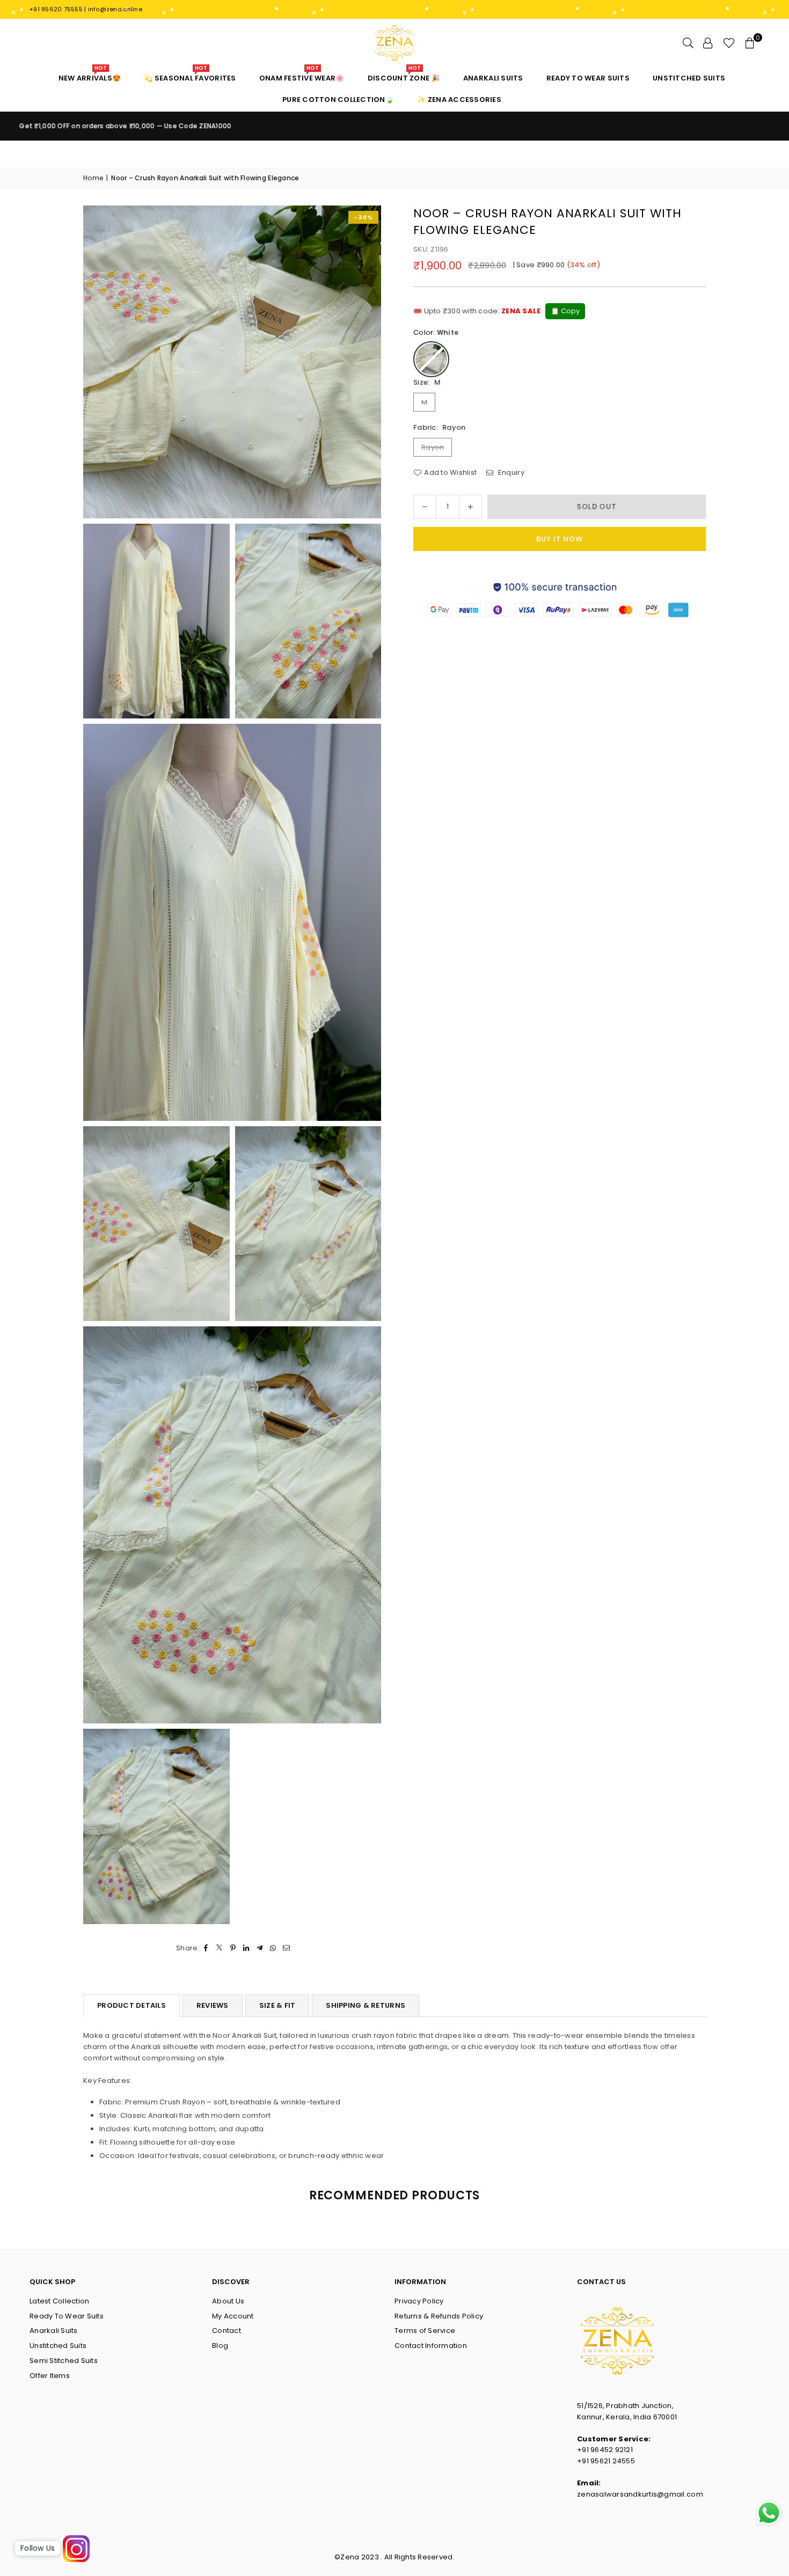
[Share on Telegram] (260, 1948)
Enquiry (510, 472)
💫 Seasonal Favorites (190, 75)
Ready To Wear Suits (67, 2316)
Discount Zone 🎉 (404, 75)
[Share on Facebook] (206, 1948)
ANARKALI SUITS (493, 78)
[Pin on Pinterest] (233, 1948)
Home (93, 178)
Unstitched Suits (58, 2346)
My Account (233, 2316)
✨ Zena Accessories (459, 100)
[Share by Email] (287, 1948)
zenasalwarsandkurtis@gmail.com (640, 2494)
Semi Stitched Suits (64, 2361)
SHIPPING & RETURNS (366, 2005)
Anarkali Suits (54, 2331)
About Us (228, 2301)
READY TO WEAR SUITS (588, 78)
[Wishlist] (729, 43)
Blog (220, 2346)
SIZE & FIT (277, 2005)
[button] (750, 43)
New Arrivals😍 (90, 75)
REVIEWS (213, 2005)
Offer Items (50, 2376)
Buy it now (560, 539)
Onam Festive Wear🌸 (302, 75)
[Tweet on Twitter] (220, 1948)
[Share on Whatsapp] (273, 1948)
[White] (431, 359)
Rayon (433, 447)
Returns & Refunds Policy (439, 2316)
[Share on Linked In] (247, 1948)
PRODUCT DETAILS (131, 2005)
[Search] (688, 43)
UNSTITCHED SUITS (689, 78)
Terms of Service (425, 2331)
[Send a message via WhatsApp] (769, 2513)
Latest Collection (59, 2301)
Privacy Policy (419, 2301)
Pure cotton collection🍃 (338, 100)
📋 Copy (565, 311)
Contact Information (431, 2346)
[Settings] (708, 43)
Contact (227, 2331)
